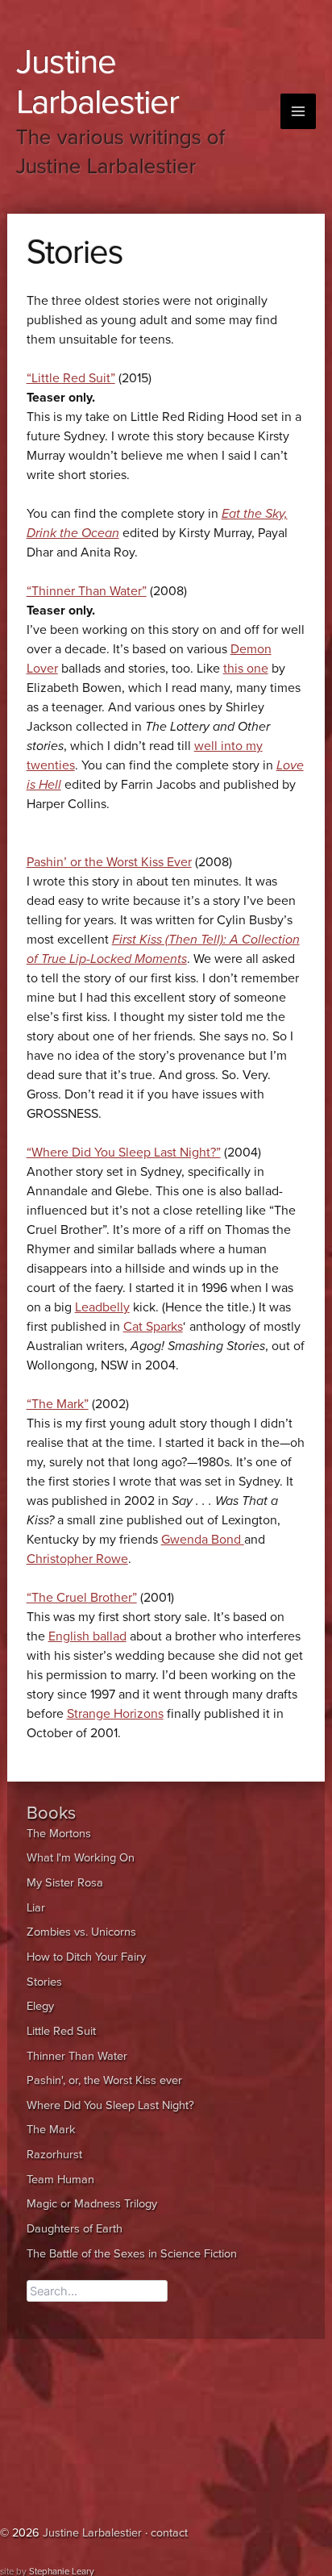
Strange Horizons (115, 1714)
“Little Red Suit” (71, 378)
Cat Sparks (153, 1327)
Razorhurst (54, 2155)
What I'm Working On (81, 1858)
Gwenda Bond (203, 1540)
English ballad (87, 1636)
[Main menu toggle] (298, 111)
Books (51, 1813)
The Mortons (59, 1834)
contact (169, 2533)
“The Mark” (58, 1404)
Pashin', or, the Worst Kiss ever (104, 2080)
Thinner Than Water (77, 2056)
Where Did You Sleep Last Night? (110, 2105)
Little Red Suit (61, 2031)
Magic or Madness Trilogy (92, 2204)
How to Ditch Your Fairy (86, 1957)
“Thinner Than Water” (87, 591)
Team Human (60, 2180)
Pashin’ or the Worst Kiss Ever (109, 862)
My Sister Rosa (65, 1883)
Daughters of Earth (75, 2229)
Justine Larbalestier (98, 82)
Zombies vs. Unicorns (81, 1932)
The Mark (51, 2130)
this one (246, 669)
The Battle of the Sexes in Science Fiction (132, 2254)
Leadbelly (102, 1307)
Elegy (40, 2006)
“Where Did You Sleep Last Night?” (124, 1153)
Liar (36, 1908)
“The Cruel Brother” (82, 1598)
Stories (44, 1982)
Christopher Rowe (77, 1559)
